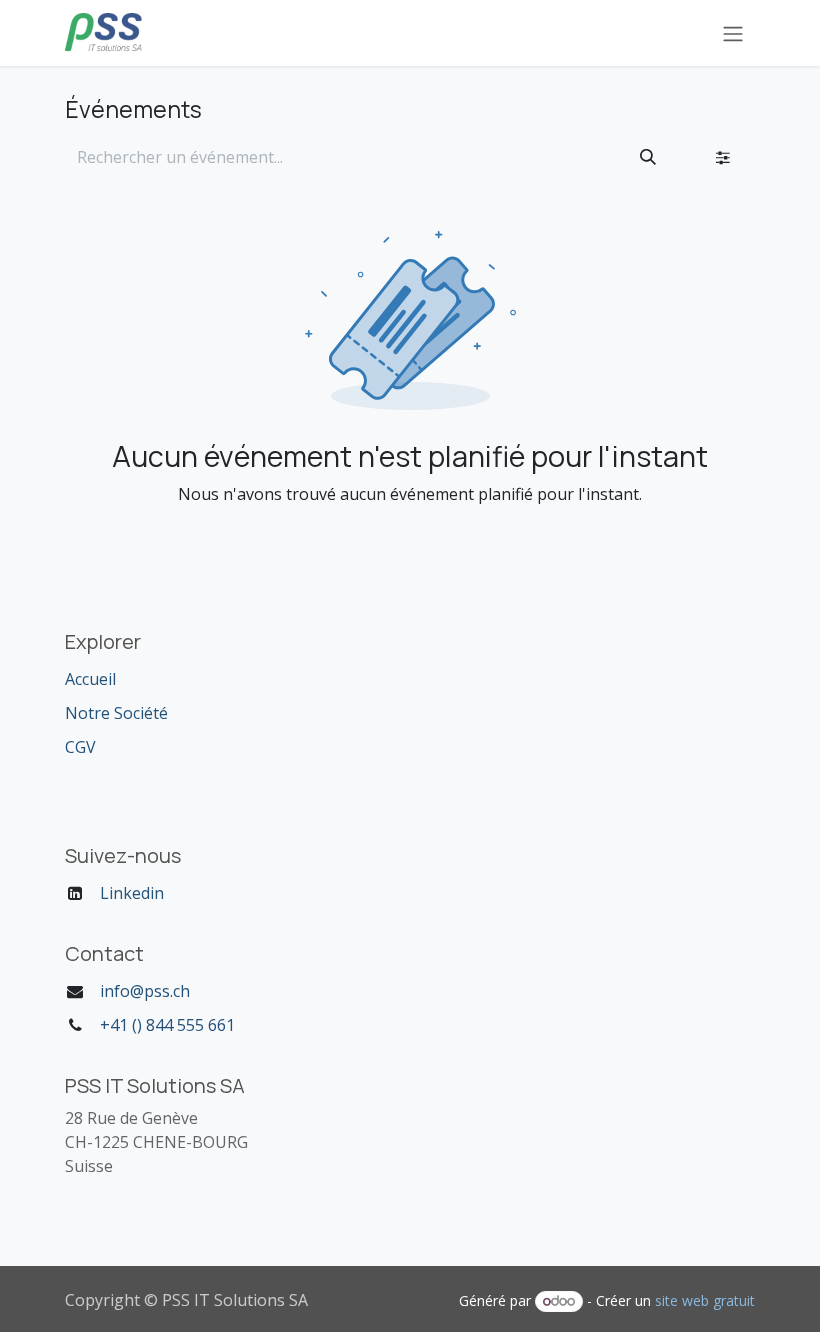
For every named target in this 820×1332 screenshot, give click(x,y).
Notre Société (116, 713)
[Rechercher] (648, 157)
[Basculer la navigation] (733, 33)
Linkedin (132, 893)
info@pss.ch (145, 991)
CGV (80, 747)
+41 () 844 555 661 (167, 1025)
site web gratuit (705, 1300)
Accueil (90, 679)
